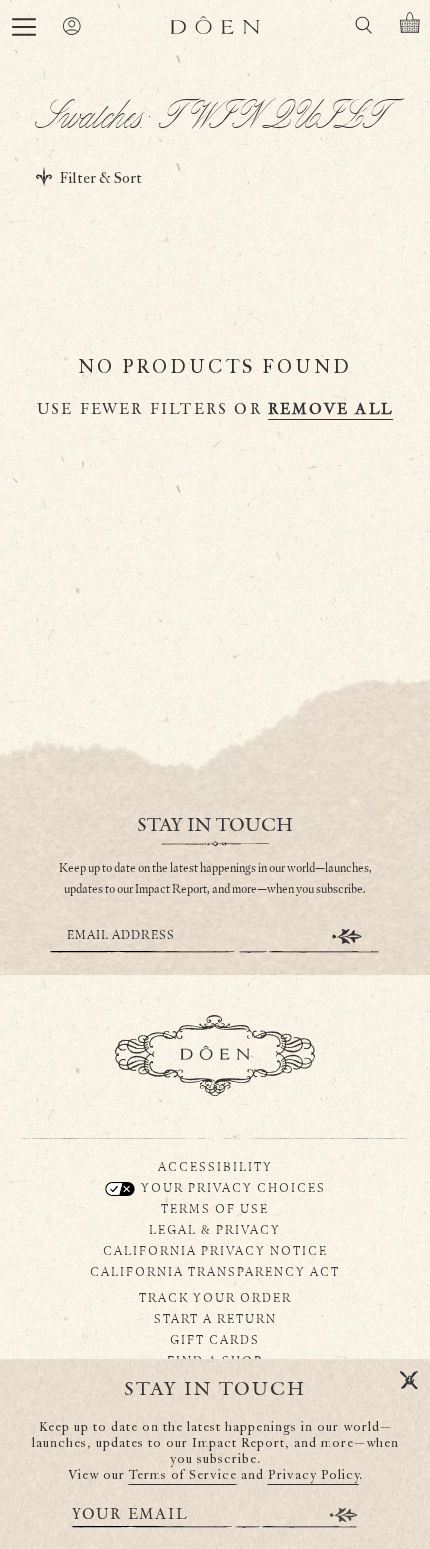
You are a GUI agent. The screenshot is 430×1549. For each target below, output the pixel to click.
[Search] (363, 28)
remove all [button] (330, 409)
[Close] (409, 1381)
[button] (24, 27)
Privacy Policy (313, 1475)
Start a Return (215, 1318)
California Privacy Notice (215, 1250)
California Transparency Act (215, 1271)
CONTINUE (347, 936)
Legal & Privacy (215, 1229)
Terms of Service (183, 1475)
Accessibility (215, 1166)
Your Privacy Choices (231, 1187)
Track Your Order (215, 1297)
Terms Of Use (215, 1208)
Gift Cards (215, 1339)
